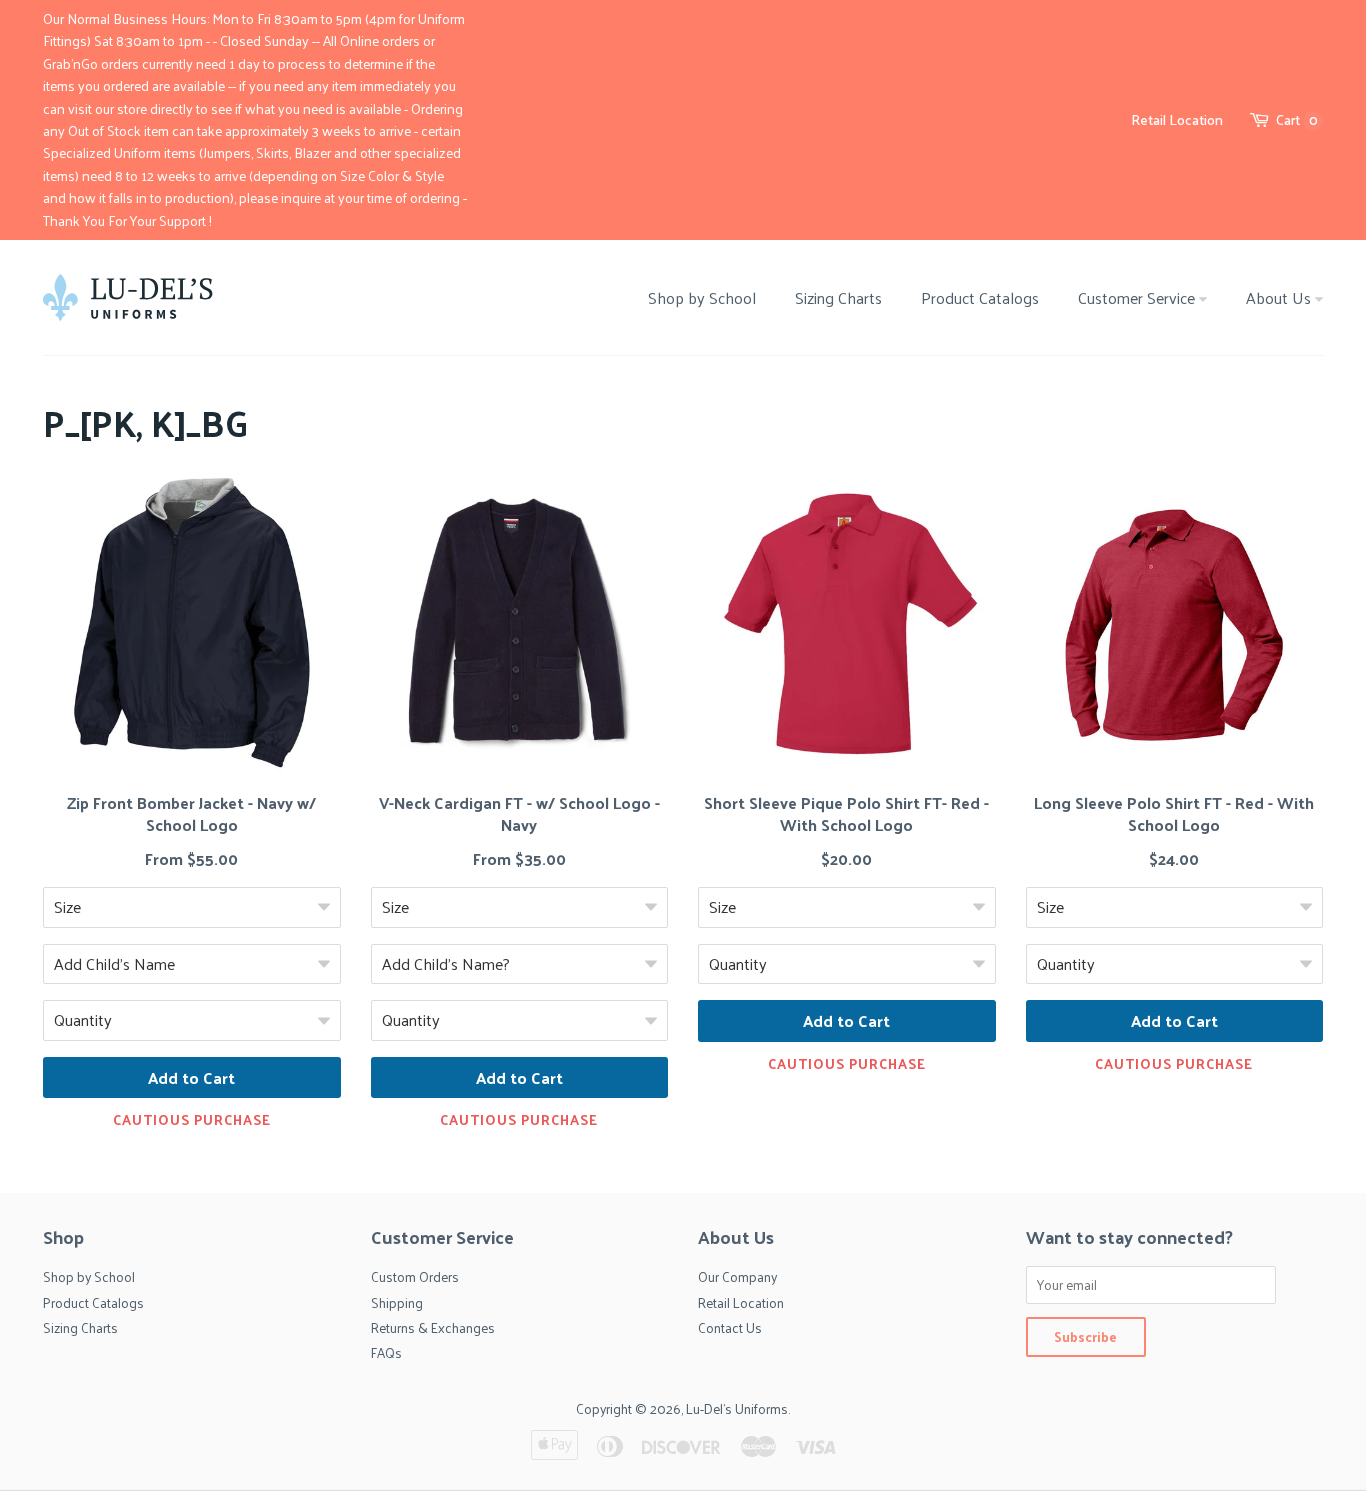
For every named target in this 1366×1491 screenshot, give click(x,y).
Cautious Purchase (192, 1120)
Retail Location (1177, 119)
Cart (1297, 120)
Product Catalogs (980, 297)
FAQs (386, 1352)
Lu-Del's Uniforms (737, 1408)
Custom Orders (415, 1276)
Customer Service (1138, 297)
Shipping (397, 1302)
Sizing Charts (838, 297)
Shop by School (702, 297)
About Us (1280, 297)
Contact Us (730, 1327)
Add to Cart (191, 1077)
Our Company (737, 1276)
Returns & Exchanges (433, 1327)
